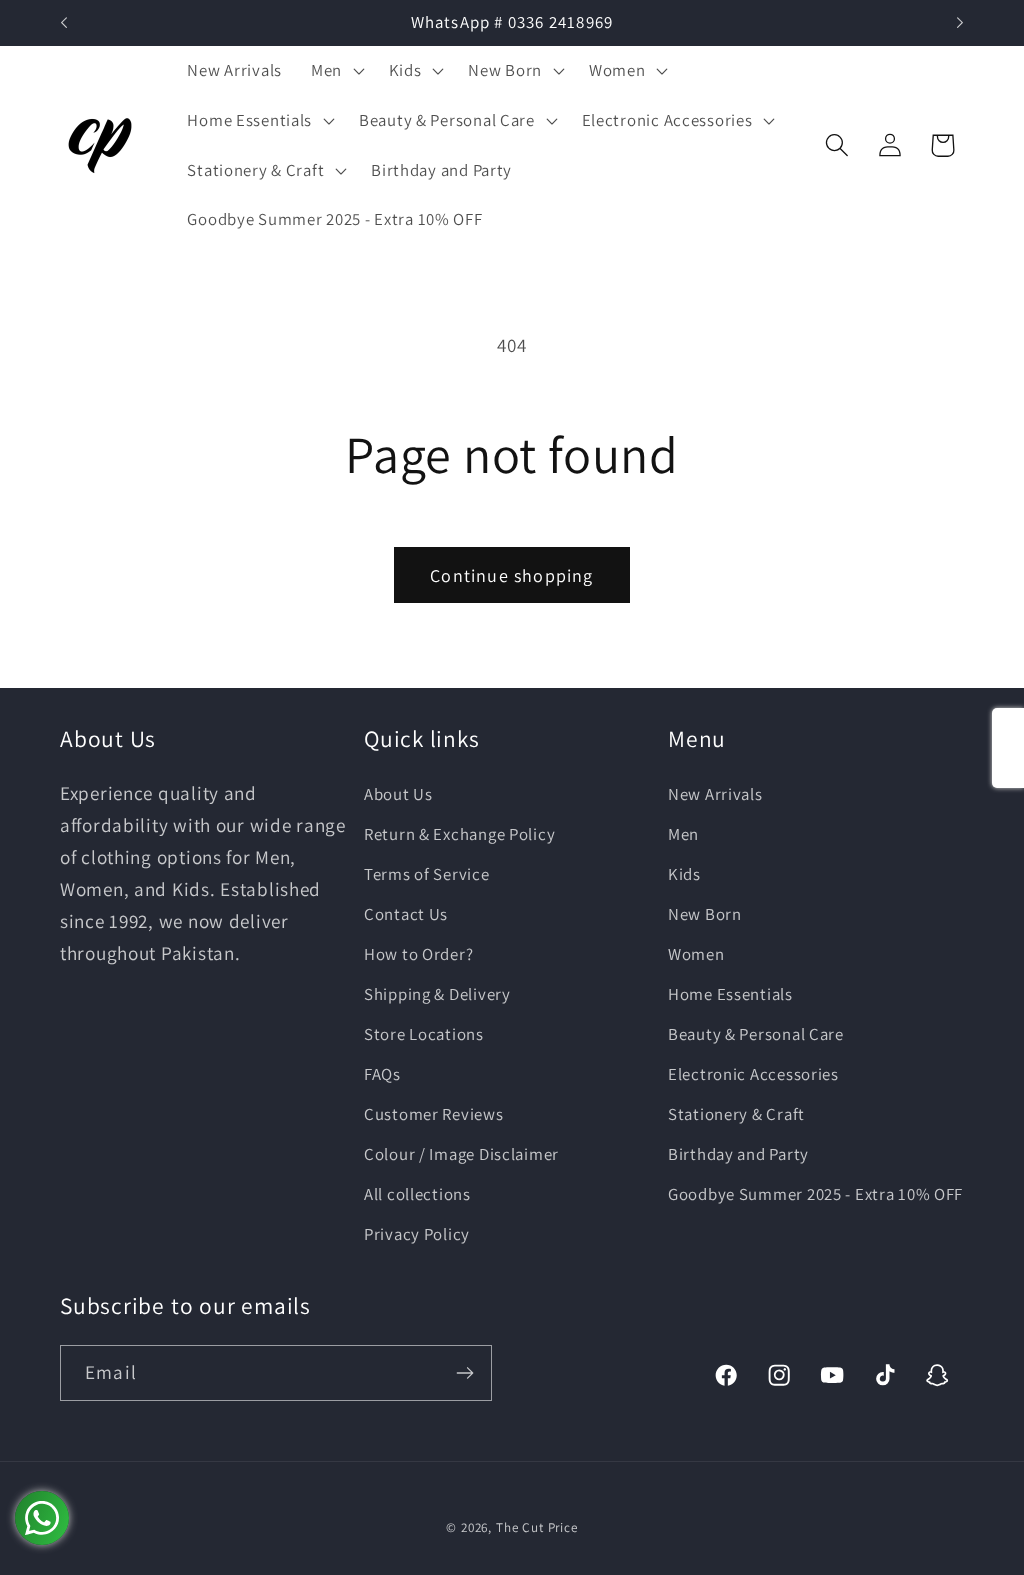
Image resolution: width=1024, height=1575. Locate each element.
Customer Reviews (434, 1114)
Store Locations (424, 1034)
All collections (417, 1194)
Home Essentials (730, 994)
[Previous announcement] (64, 23)
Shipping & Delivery (437, 994)
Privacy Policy (417, 1234)
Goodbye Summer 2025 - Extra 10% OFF (815, 1194)
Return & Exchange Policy (459, 834)
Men (683, 834)
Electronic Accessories (753, 1074)
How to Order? (418, 954)
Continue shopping (511, 575)
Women (696, 954)
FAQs (382, 1074)
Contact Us (406, 914)
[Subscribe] (464, 1373)
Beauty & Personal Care (756, 1034)
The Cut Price (537, 1527)
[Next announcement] (960, 23)
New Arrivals (715, 794)
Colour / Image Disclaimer (461, 1154)
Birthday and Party (738, 1154)
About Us (398, 794)
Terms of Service (427, 874)
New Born (705, 914)
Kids (684, 874)
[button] (335, 71)
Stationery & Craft (736, 1114)
